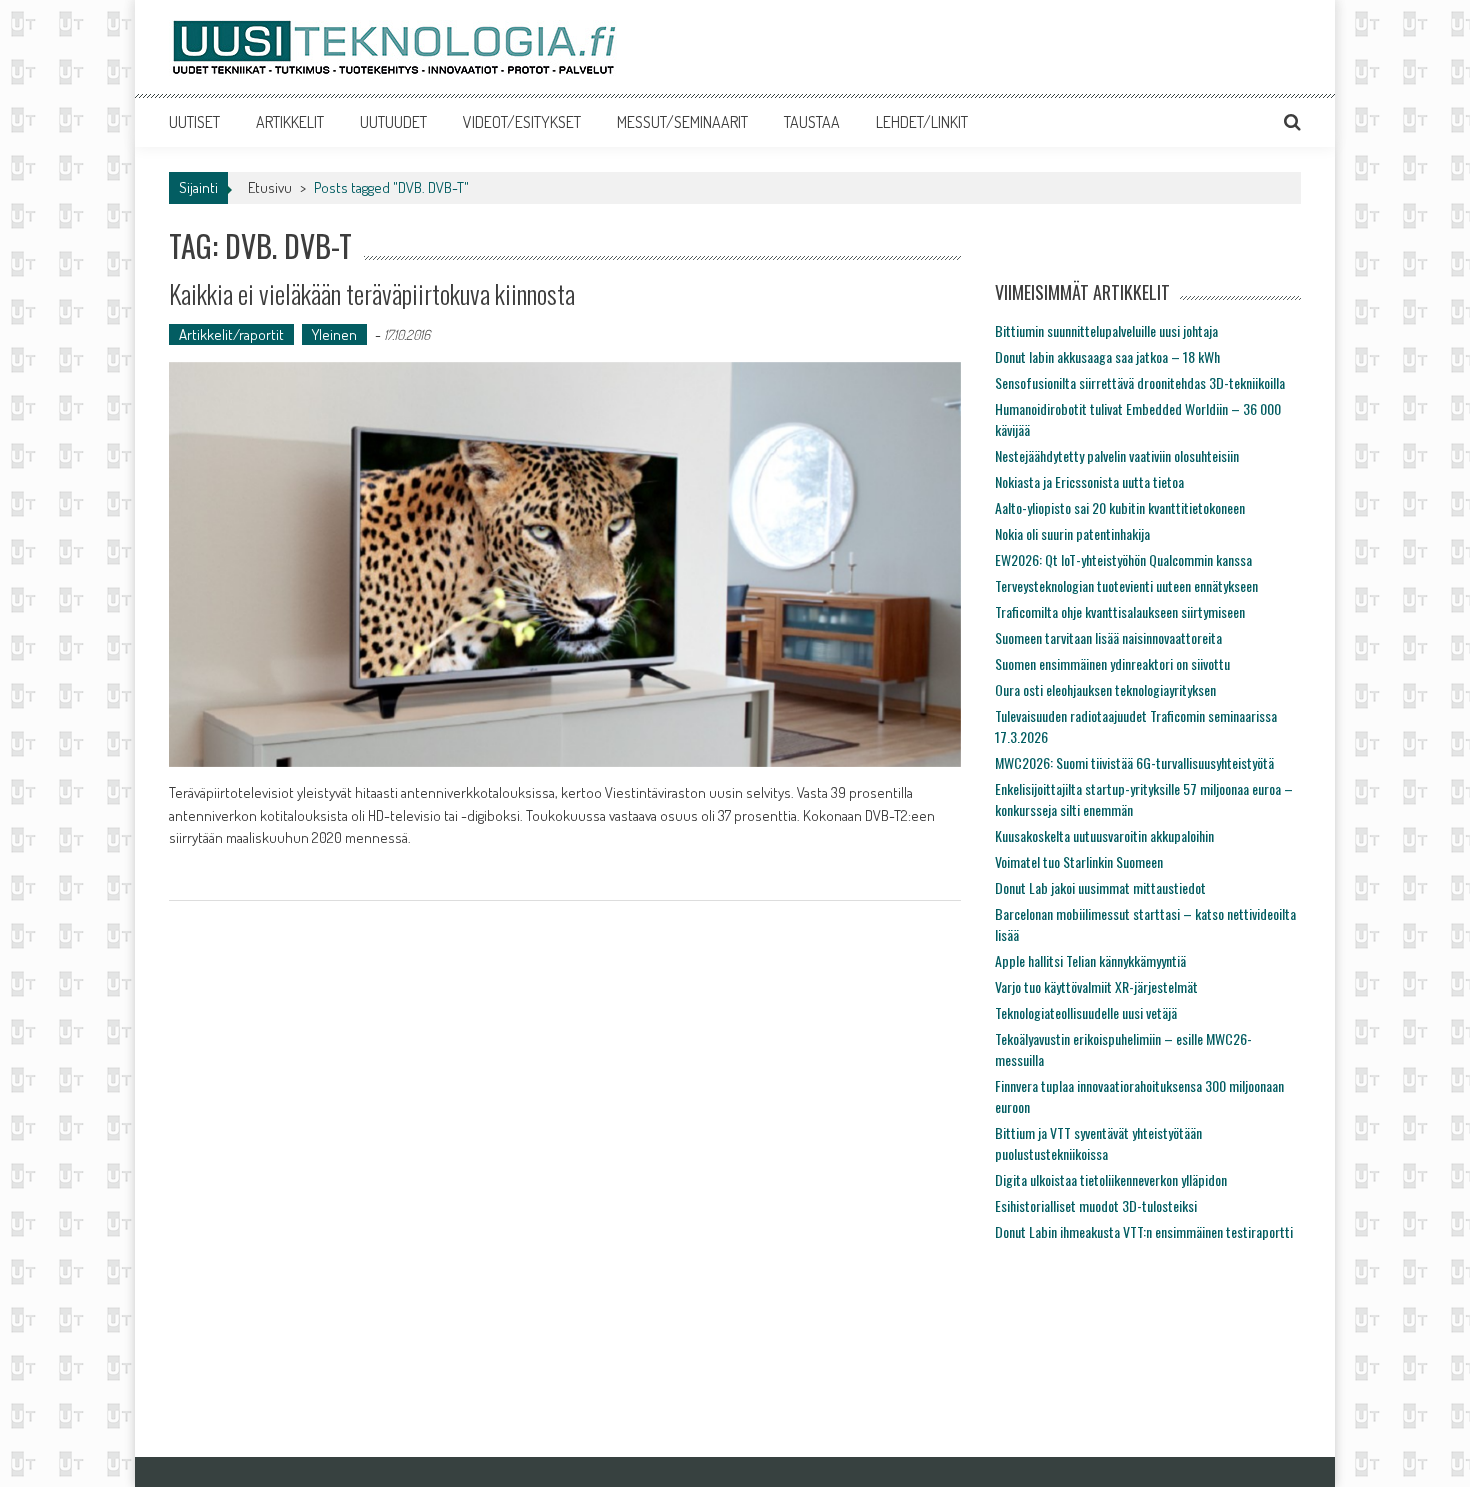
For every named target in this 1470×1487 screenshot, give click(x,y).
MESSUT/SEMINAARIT (682, 122)
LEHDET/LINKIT (922, 122)
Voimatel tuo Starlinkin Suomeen (1079, 861)
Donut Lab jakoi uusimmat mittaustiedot (1100, 887)
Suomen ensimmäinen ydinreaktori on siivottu (1112, 663)
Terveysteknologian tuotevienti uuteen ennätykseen (1126, 585)
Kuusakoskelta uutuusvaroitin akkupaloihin (1104, 835)
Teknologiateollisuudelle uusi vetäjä (1086, 1012)
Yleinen (334, 334)
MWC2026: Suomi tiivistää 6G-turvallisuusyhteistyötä (1134, 762)
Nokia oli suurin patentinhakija (1072, 533)
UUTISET (194, 122)
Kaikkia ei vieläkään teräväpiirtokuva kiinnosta (372, 293)
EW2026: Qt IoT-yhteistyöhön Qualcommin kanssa (1123, 559)
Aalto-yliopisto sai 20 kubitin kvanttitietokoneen (1120, 507)
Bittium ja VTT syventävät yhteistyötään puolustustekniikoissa (1098, 1143)
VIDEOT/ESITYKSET (522, 122)
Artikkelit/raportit (231, 334)
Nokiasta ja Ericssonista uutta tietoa (1089, 481)
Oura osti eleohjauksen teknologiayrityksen (1105, 689)
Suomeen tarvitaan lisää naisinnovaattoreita (1108, 637)
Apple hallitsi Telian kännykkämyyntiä (1090, 960)
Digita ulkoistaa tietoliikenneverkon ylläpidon (1111, 1179)
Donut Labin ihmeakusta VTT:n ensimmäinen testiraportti (1144, 1231)
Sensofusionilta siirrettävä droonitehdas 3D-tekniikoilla (1140, 382)
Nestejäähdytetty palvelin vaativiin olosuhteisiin (1117, 455)
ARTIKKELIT (290, 122)
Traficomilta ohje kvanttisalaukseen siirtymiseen (1120, 611)
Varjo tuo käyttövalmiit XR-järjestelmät (1096, 986)
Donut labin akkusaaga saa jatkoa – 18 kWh (1107, 356)
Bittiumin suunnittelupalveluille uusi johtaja (1106, 330)
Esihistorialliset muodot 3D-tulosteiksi (1096, 1205)
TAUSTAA (812, 122)
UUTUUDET (393, 122)
